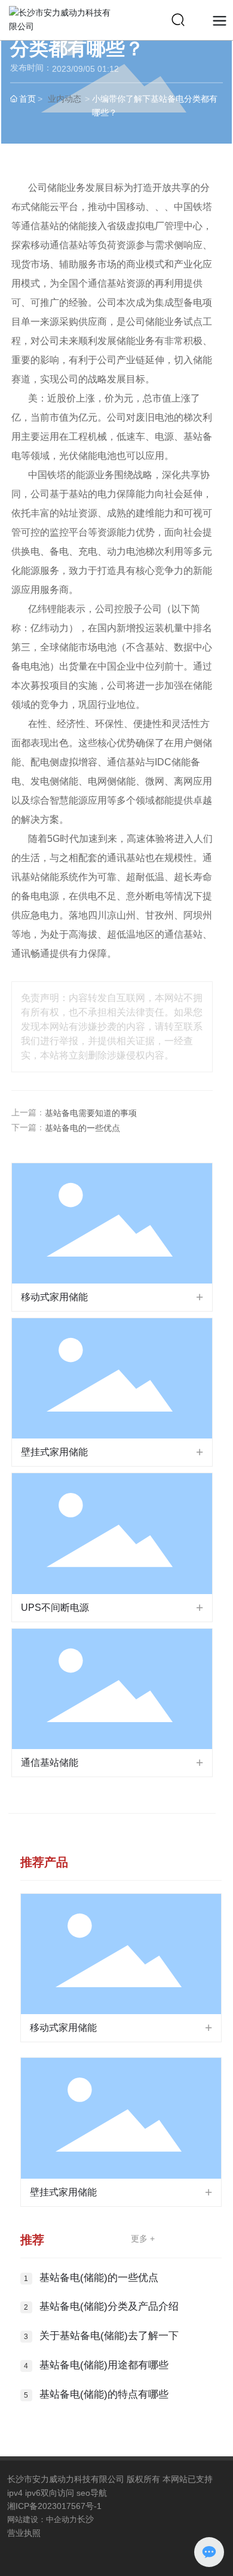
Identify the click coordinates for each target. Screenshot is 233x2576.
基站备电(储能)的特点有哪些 (104, 2394)
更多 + (143, 2239)
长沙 (85, 2519)
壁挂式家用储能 (54, 1452)
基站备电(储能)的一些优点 (99, 2278)
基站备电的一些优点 (82, 1128)
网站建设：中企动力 (42, 2519)
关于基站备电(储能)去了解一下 (109, 2336)
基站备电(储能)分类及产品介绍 (109, 2306)
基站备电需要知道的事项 (91, 1113)
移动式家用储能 (54, 1297)
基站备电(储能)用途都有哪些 (104, 2365)
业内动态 (65, 99)
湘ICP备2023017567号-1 (54, 2506)
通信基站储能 (50, 1763)
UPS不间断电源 (55, 1608)
